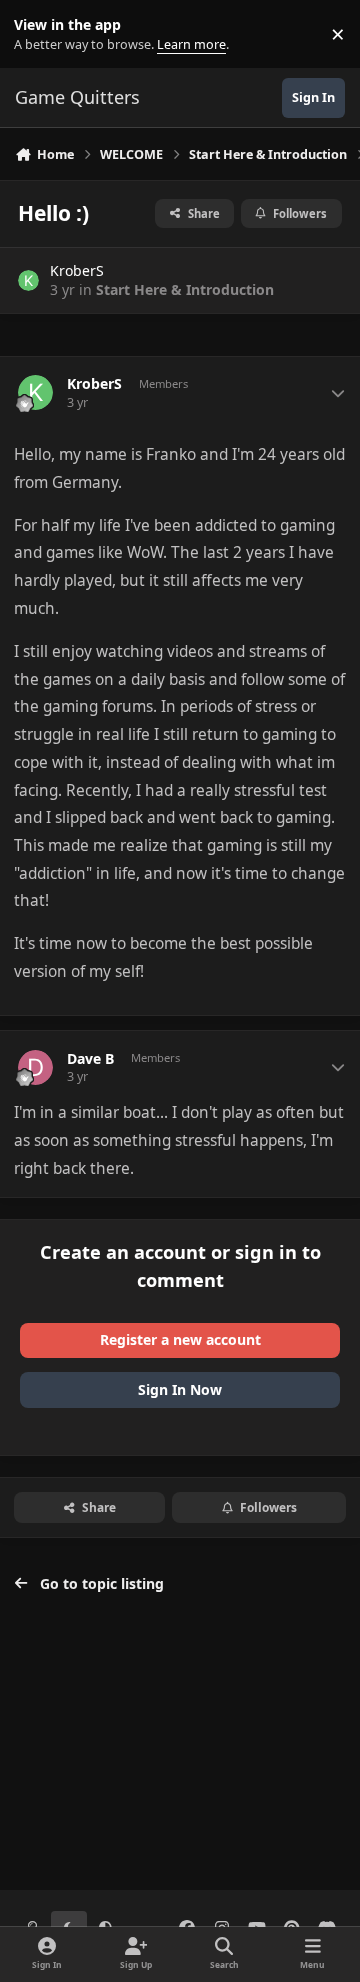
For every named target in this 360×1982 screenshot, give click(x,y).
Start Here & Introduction (185, 289)
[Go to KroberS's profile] (28, 280)
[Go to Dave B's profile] (35, 1067)
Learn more (38, 34)
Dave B (90, 1059)
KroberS (77, 270)
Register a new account (180, 1339)
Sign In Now (180, 1389)
